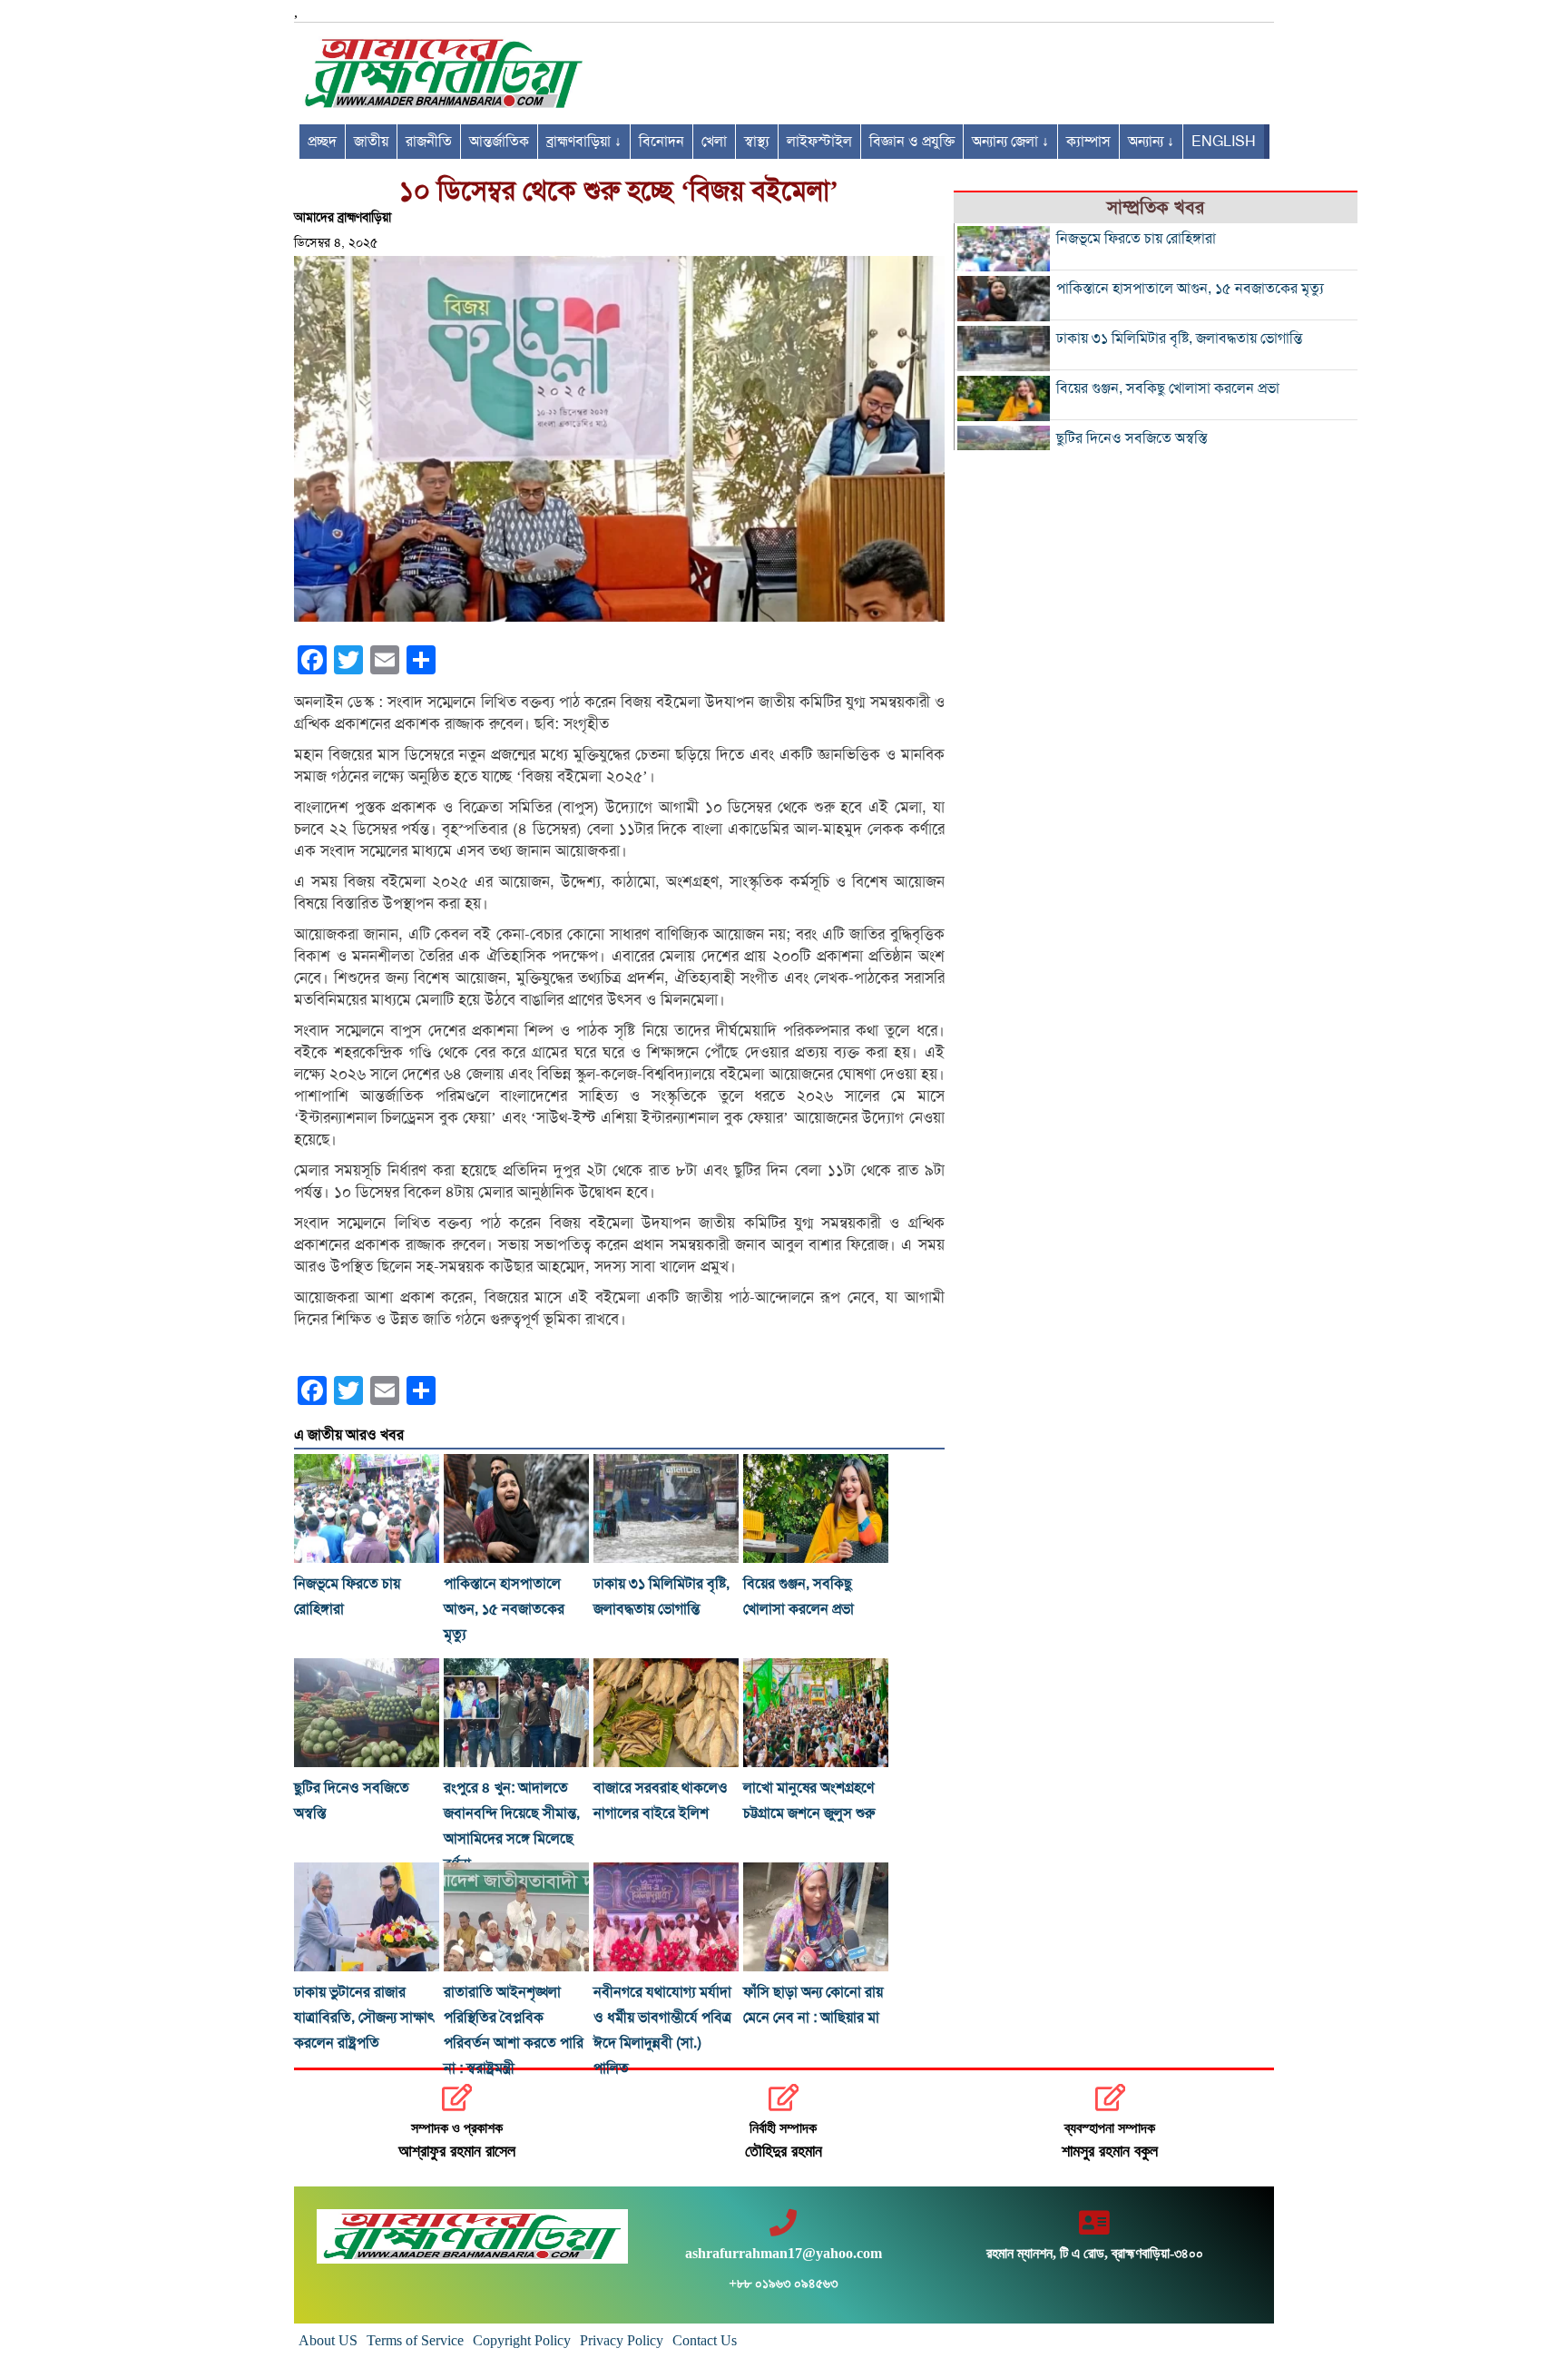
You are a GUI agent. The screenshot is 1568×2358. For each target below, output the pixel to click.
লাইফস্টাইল (819, 142)
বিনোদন (661, 142)
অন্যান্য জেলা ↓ (1010, 142)
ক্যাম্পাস (1088, 142)
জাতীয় (371, 142)
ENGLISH (1224, 142)
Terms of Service (415, 2340)
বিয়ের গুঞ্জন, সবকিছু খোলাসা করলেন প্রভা (1168, 388)
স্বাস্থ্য (757, 142)
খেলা (714, 142)
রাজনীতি (429, 142)
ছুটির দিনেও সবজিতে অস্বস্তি (1132, 438)
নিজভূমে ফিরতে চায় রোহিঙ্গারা (1136, 239)
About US (328, 2340)
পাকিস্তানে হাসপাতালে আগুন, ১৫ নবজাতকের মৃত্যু (504, 1609)
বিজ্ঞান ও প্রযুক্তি (912, 142)
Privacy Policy (622, 2340)
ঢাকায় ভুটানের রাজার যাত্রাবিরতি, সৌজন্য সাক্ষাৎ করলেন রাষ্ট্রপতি (364, 2018)
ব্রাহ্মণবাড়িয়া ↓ (584, 142)
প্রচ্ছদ (322, 142)
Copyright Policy (522, 2340)
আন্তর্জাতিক (499, 142)
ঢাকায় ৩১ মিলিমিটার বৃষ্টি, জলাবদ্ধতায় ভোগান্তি (1179, 339)
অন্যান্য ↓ (1151, 142)
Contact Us (705, 2340)
